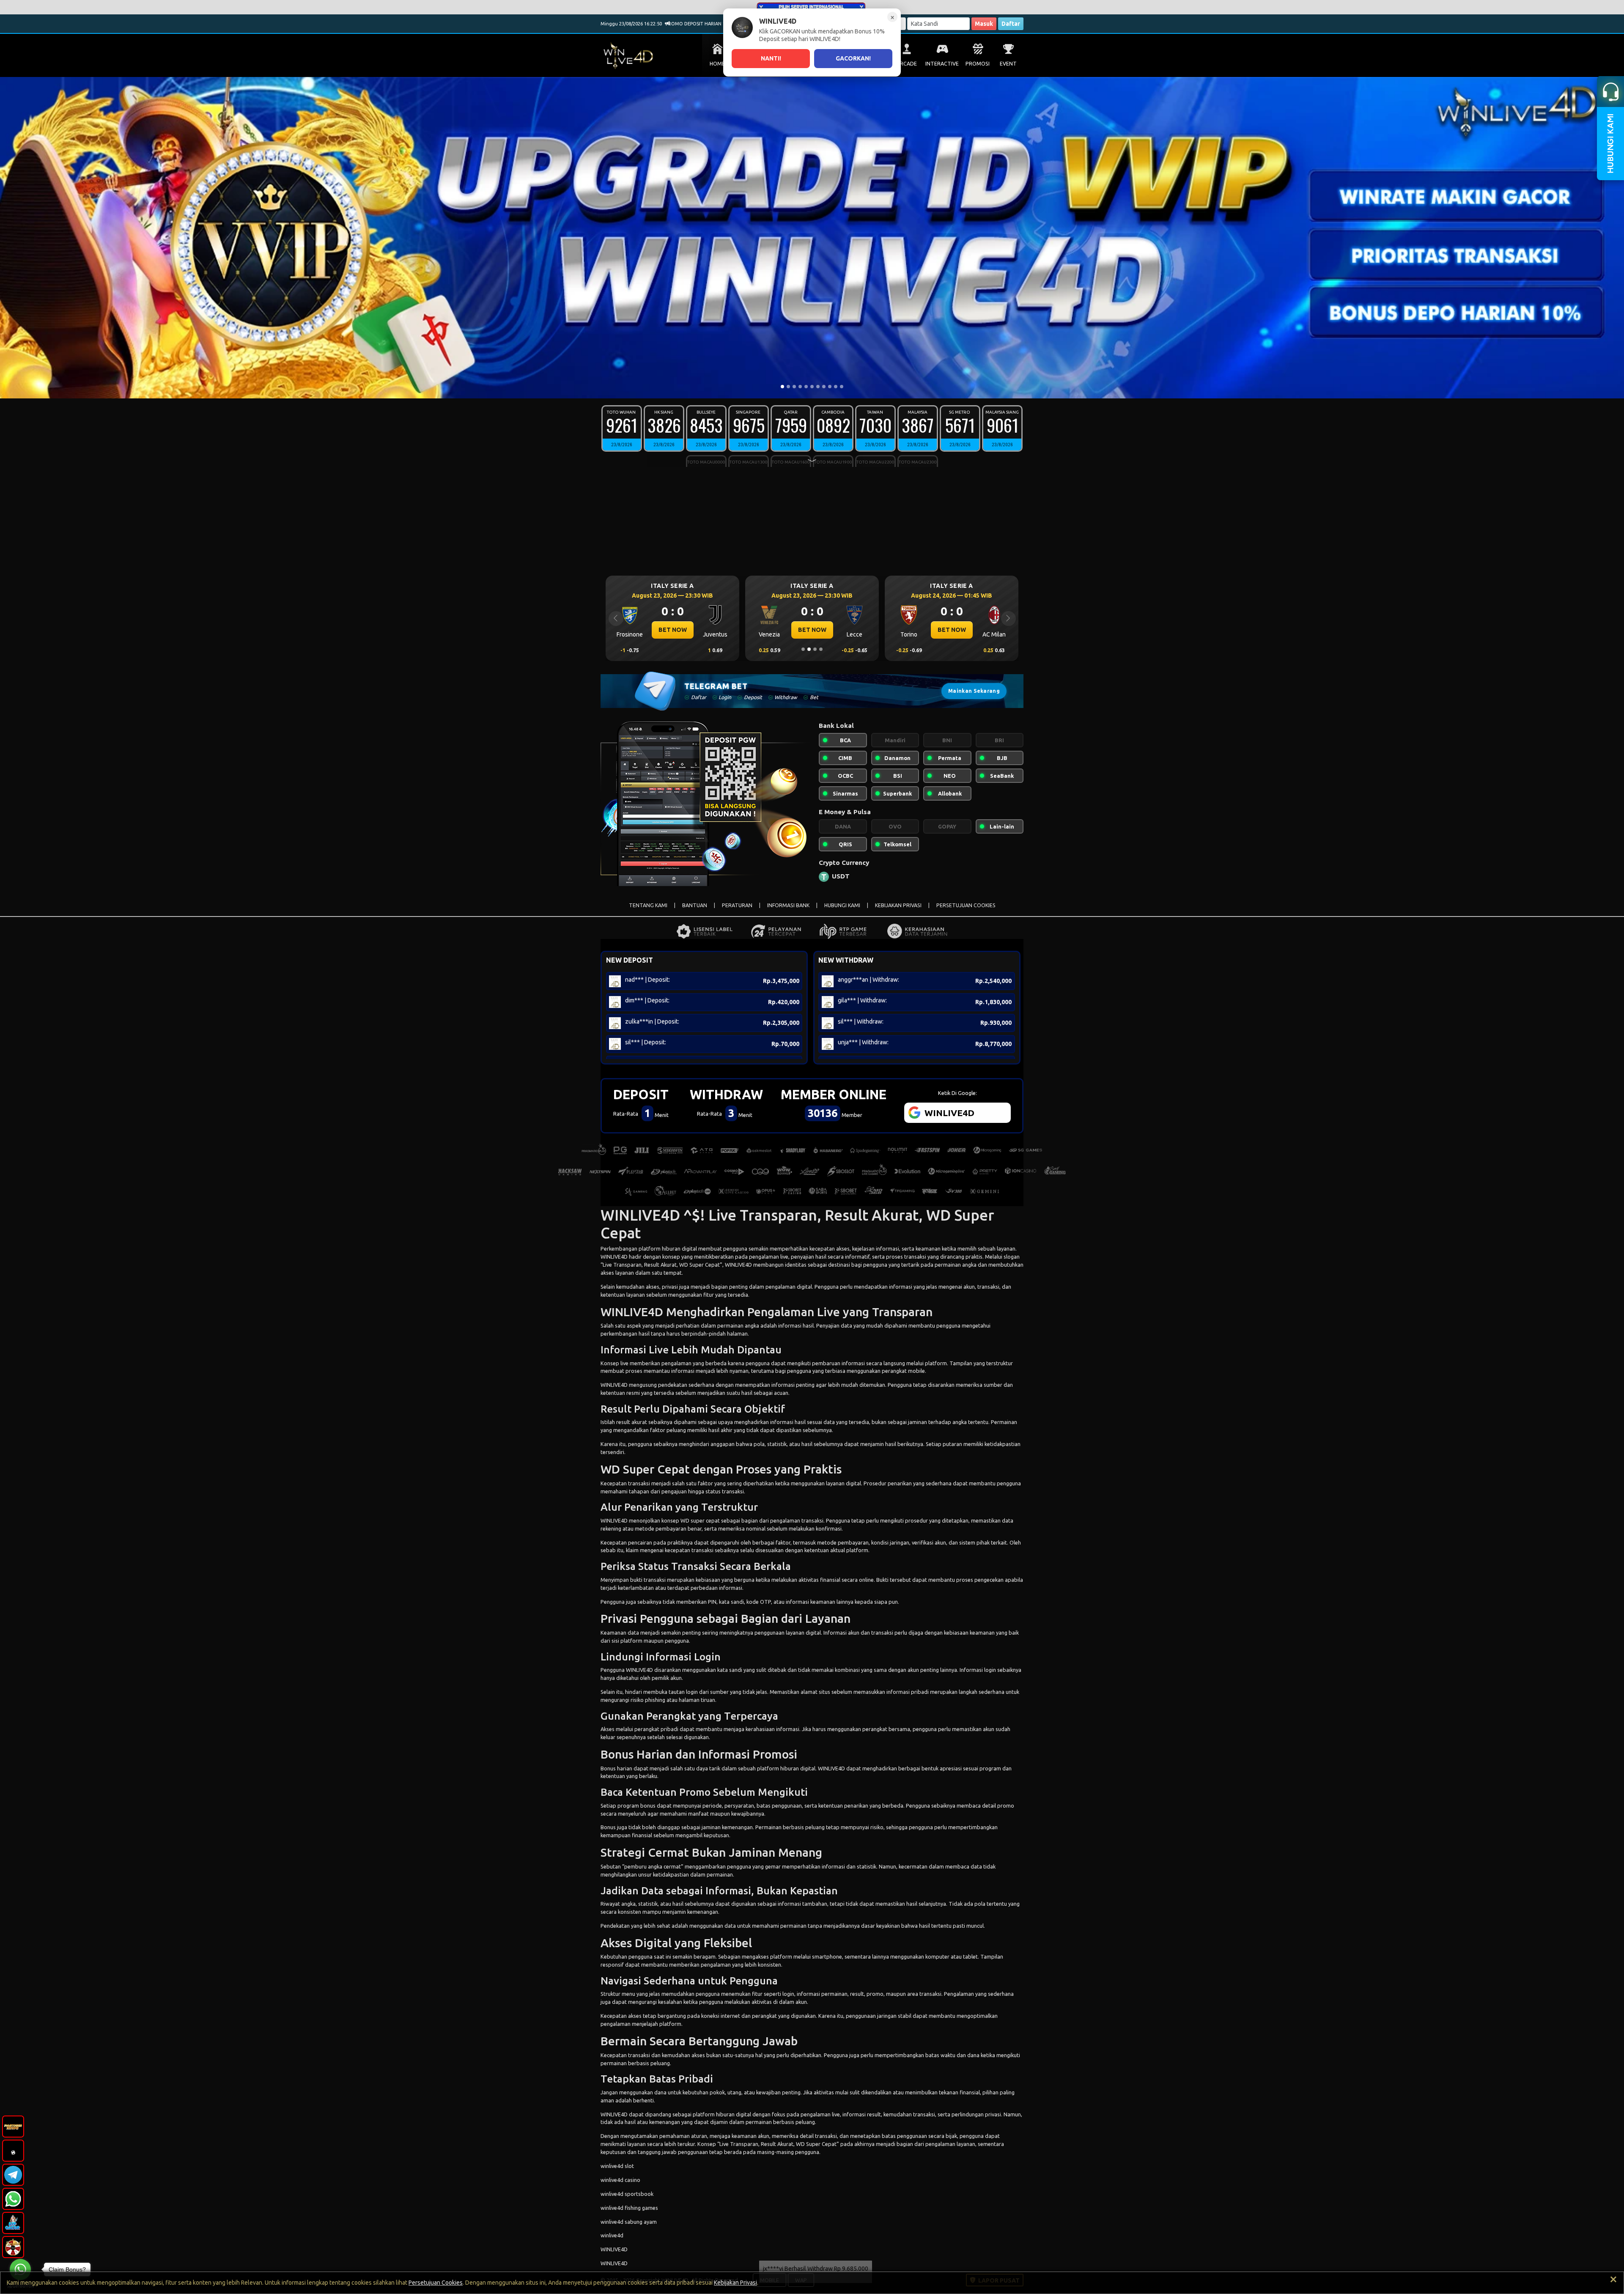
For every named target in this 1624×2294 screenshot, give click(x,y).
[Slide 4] (800, 387)
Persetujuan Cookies (436, 2283)
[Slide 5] (806, 387)
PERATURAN (737, 905)
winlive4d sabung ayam (629, 2222)
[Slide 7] (818, 387)
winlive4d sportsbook (627, 2194)
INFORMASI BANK (788, 905)
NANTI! (771, 58)
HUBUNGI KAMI (842, 905)
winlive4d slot (617, 2166)
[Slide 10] (836, 387)
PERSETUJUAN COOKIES (966, 905)
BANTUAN (695, 905)
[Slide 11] (842, 387)
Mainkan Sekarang (974, 691)
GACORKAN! (853, 58)
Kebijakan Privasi (735, 2283)
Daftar (1011, 24)
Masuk (984, 24)
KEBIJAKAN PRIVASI (898, 905)
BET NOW (673, 630)
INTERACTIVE (942, 64)
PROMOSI (978, 64)
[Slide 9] (830, 387)
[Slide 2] (788, 387)
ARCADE (907, 64)
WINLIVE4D (614, 1257)
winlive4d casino (620, 2180)
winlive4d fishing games (629, 2208)
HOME (717, 64)
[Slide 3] (794, 387)
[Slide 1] (782, 387)
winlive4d (612, 2235)
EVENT (1008, 64)
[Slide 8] (824, 387)
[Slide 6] (812, 387)
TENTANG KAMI (648, 905)
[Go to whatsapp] (20, 2269)
